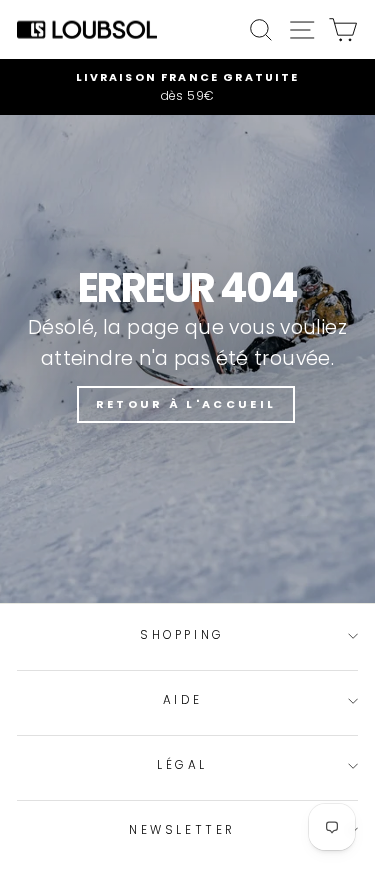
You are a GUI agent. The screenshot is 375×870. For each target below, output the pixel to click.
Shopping (182, 635)
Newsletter (182, 830)
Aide (182, 700)
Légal (182, 765)
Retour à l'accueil (186, 404)
